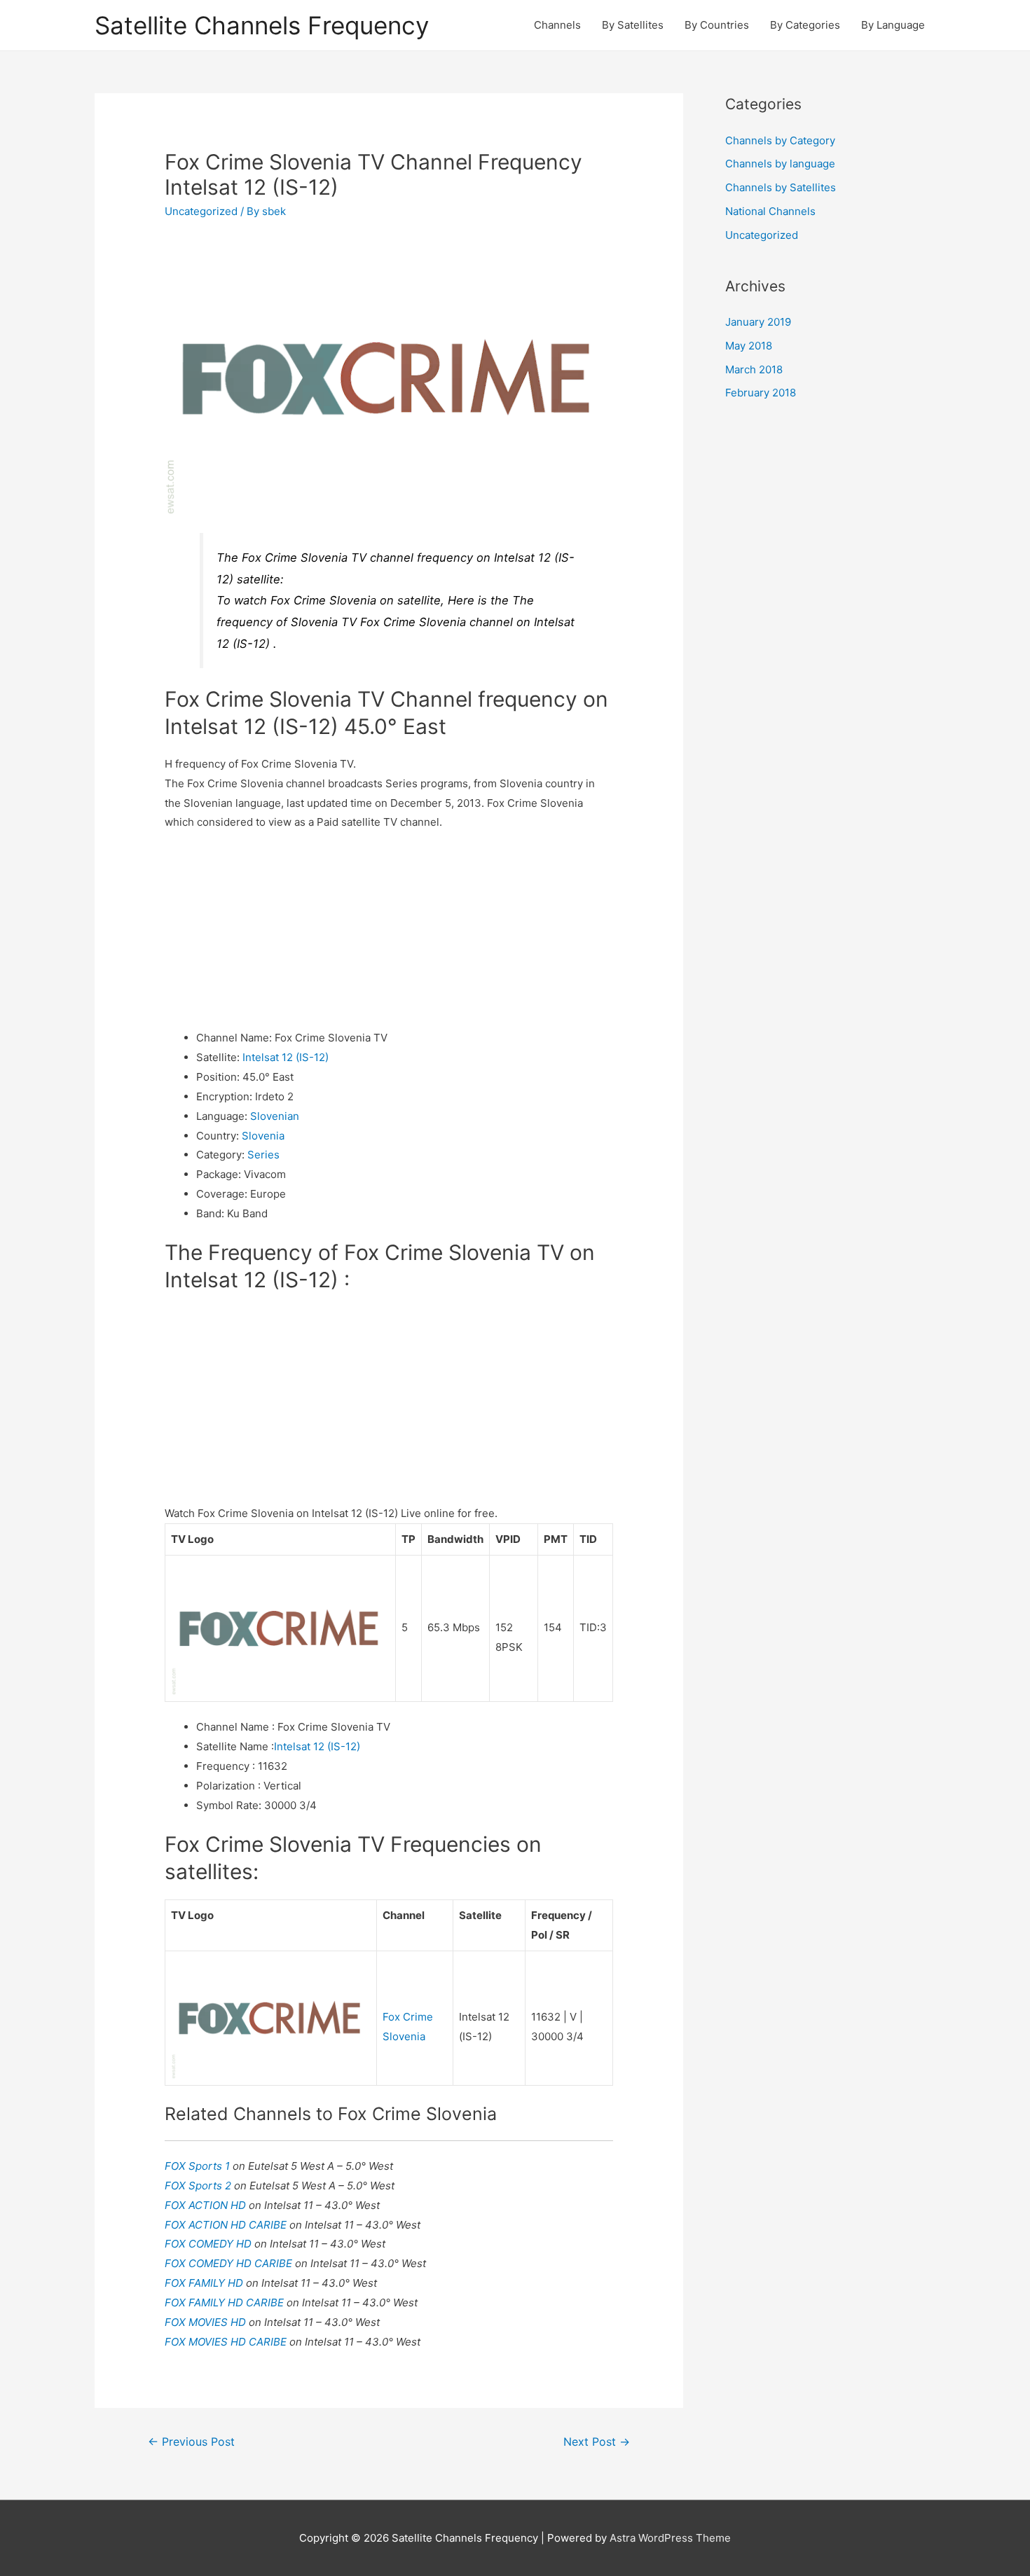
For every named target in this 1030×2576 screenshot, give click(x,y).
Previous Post (191, 2442)
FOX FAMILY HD (205, 2283)
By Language (893, 25)
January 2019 (758, 322)
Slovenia (263, 1136)
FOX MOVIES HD (207, 2322)
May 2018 (749, 346)
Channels (557, 25)
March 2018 (754, 369)
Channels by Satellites (781, 187)
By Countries (717, 25)
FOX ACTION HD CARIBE (227, 2225)
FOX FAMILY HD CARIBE (226, 2303)
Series (263, 1155)
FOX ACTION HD (207, 2205)
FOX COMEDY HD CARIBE (230, 2263)
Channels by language (780, 164)
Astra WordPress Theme (670, 2538)
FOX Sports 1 (199, 2166)
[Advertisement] (389, 930)
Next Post (597, 2442)
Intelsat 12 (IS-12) (286, 1057)
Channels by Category (780, 140)
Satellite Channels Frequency (262, 25)
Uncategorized (201, 211)
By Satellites (633, 25)
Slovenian (275, 1116)
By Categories (805, 25)
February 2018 (761, 393)
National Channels (770, 211)
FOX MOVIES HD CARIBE (227, 2342)
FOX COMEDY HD (210, 2244)
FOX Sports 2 (199, 2186)
